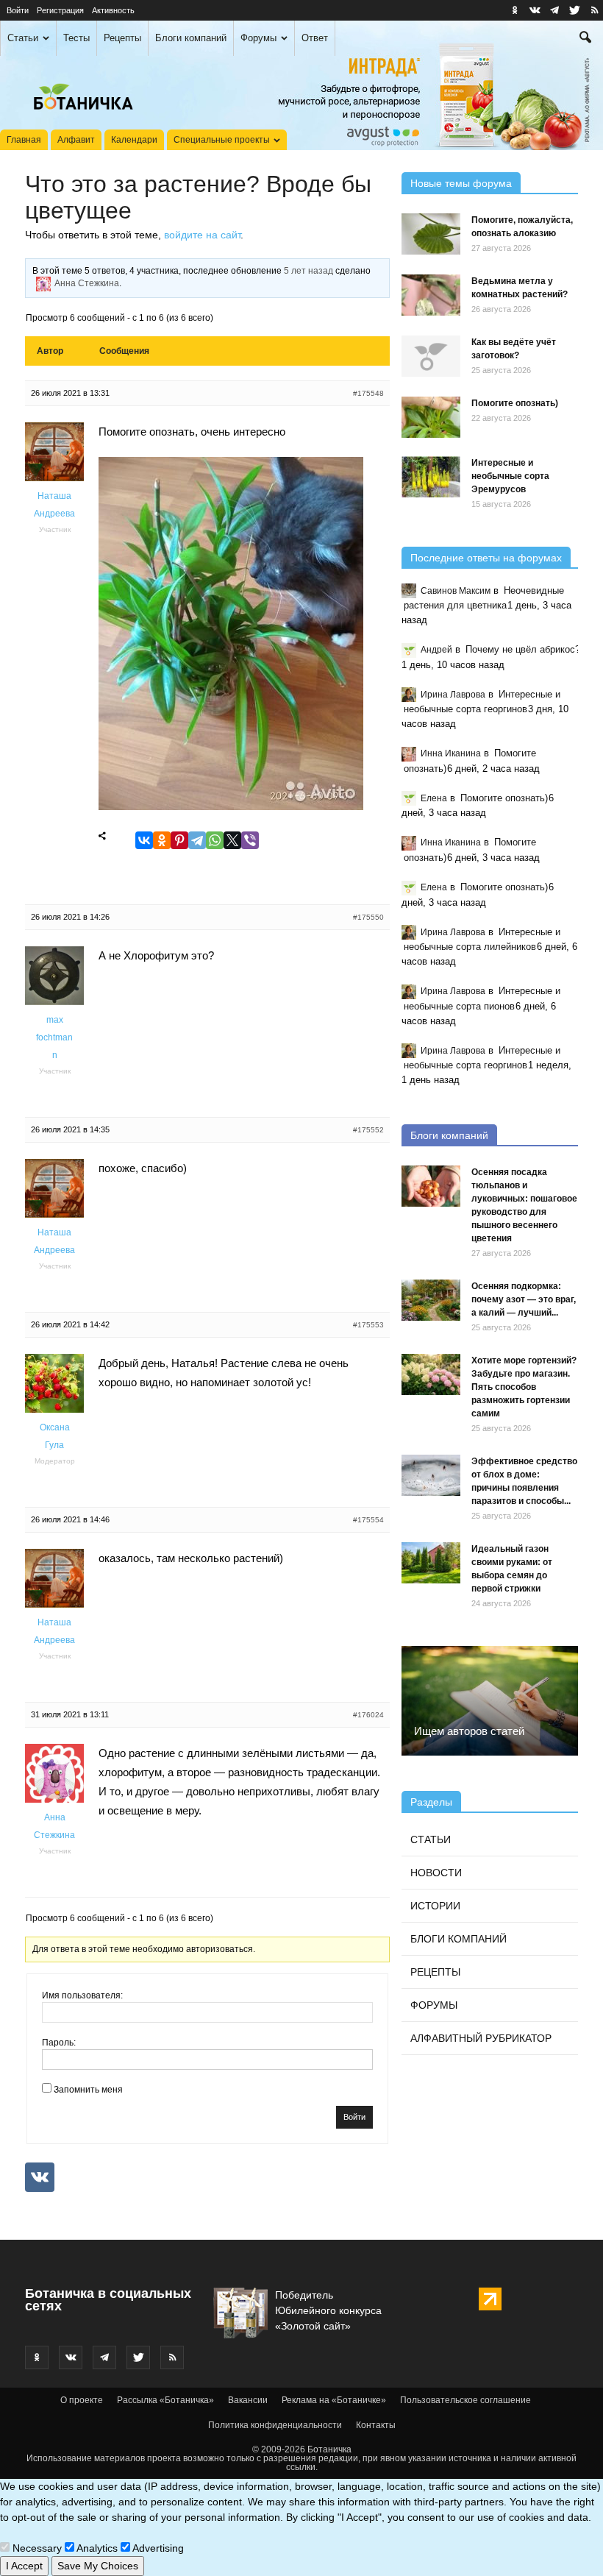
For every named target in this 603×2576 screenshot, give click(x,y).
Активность (113, 10)
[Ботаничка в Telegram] (554, 10)
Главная (24, 140)
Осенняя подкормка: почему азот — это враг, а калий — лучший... (524, 1299)
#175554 (368, 1520)
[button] (585, 39)
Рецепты (122, 38)
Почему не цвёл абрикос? (523, 649)
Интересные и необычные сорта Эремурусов (510, 476)
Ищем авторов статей (469, 1731)
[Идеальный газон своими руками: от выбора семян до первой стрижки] (431, 1563)
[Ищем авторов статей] (490, 1700)
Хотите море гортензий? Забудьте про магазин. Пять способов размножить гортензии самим (524, 1387)
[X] (232, 841)
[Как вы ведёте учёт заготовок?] (431, 356)
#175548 (368, 393)
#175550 (368, 917)
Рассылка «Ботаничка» (165, 2400)
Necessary (36, 2548)
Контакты (376, 2425)
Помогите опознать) (515, 403)
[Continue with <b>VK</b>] (40, 2177)
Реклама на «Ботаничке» (334, 2400)
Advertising (157, 2548)
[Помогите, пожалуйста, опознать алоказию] (431, 234)
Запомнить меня (88, 2090)
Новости (436, 1873)
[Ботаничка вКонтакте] (535, 10)
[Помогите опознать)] (431, 417)
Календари (134, 140)
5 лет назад (308, 271)
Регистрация (60, 10)
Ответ (315, 38)
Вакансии (248, 2400)
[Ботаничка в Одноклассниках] (515, 10)
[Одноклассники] (162, 841)
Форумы (258, 38)
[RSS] (594, 10)
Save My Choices (98, 2566)
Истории (435, 1906)
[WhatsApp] (215, 841)
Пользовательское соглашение (465, 2400)
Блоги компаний (191, 38)
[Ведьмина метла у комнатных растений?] (431, 295)
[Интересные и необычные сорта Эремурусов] (431, 477)
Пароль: (59, 2043)
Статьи (23, 38)
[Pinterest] (179, 841)
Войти (18, 10)
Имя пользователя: (82, 1995)
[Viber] (250, 841)
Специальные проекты (222, 140)
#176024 (368, 1715)
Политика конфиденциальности (275, 2425)
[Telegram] (197, 841)
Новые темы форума (461, 183)
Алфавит (76, 140)
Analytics (96, 2548)
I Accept (24, 2566)
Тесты (76, 38)
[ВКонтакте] (144, 841)
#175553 (368, 1325)
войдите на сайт (202, 235)
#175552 (368, 1130)
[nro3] (231, 806)
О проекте (82, 2400)
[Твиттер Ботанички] (574, 10)
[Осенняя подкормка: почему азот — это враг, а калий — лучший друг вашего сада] (431, 1300)
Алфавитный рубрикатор (481, 2038)
